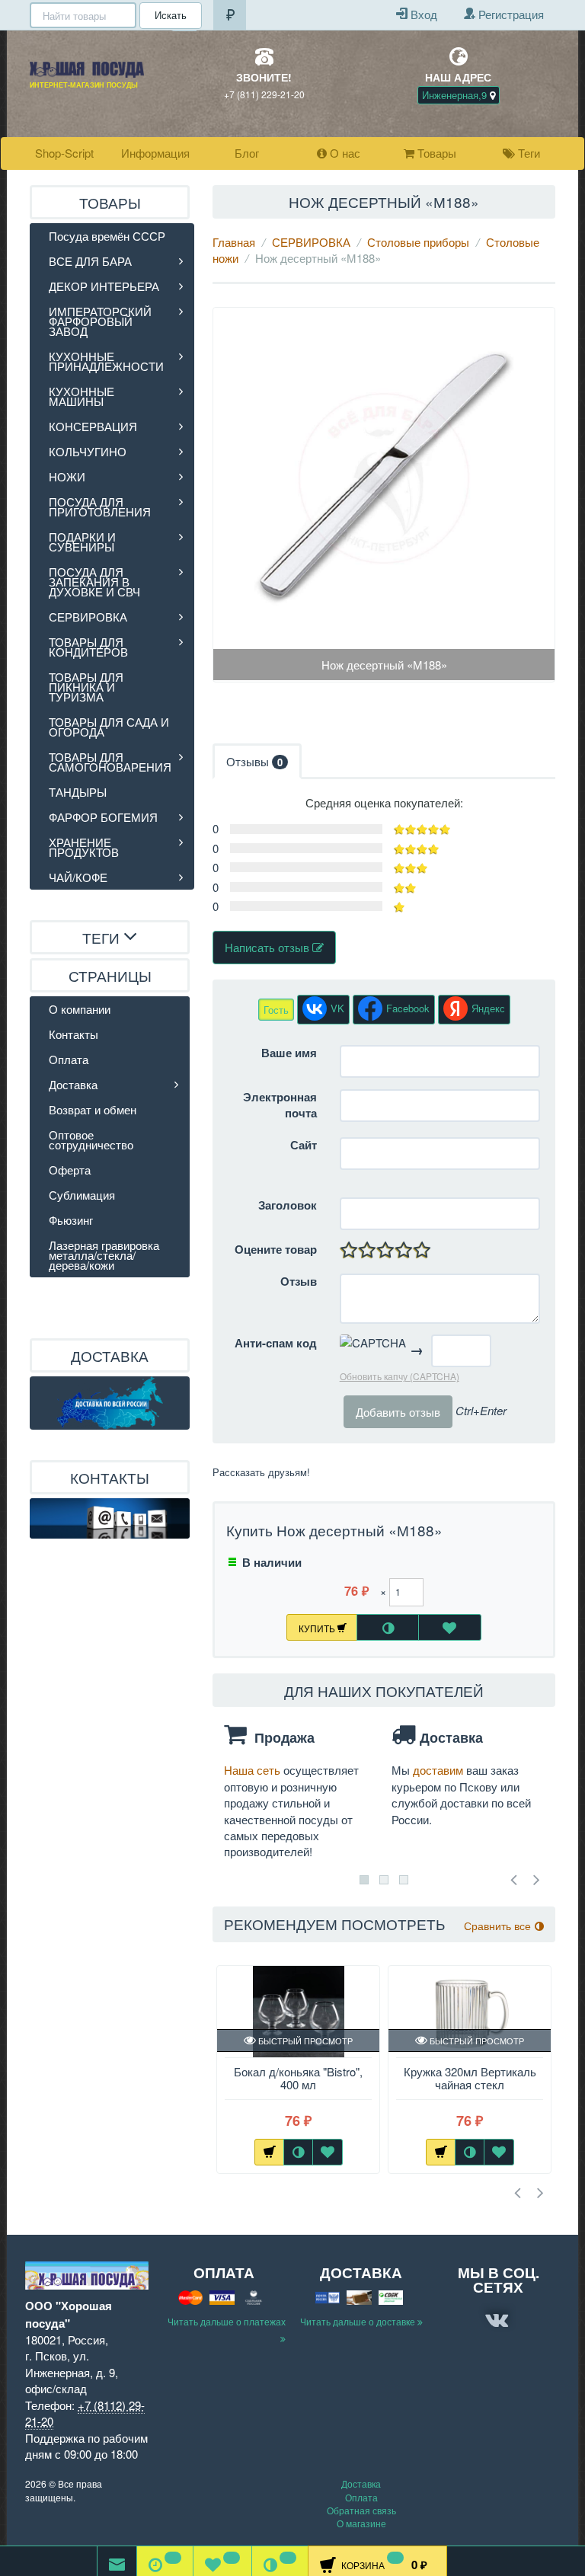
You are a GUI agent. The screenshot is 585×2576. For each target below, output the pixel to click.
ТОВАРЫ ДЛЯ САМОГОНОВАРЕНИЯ (110, 762)
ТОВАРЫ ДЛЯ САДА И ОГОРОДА (109, 727)
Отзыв (299, 1282)
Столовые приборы (418, 242)
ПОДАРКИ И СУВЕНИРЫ (82, 542)
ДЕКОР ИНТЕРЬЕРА (104, 286)
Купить (318, 1628)
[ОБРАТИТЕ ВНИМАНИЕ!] (117, 2561)
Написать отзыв (269, 947)
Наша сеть (254, 1770)
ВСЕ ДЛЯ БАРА (90, 261)
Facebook (408, 1008)
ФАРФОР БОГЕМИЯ (103, 817)
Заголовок (288, 1205)
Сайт (304, 1145)
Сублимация (82, 1195)
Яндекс (488, 1008)
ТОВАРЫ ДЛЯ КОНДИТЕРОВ (88, 647)
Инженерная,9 (456, 95)
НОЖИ (67, 476)
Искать (171, 15)
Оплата (69, 1059)
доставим (440, 1770)
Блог (247, 153)
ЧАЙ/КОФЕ (78, 877)
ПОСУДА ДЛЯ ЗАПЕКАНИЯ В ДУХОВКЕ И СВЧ (94, 582)
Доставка (73, 1084)
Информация (155, 153)
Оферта (70, 1170)
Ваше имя (289, 1053)
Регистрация (510, 14)
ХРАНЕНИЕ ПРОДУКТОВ (84, 847)
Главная (234, 242)
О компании (80, 1009)
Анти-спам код (276, 1343)
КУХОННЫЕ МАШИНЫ (82, 396)
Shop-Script (64, 153)
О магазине (361, 2523)
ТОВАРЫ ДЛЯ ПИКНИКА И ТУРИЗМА (86, 687)
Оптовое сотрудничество (91, 1139)
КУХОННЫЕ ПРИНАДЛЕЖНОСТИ (106, 361)
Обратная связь (361, 2510)
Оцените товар (276, 1250)
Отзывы (254, 761)
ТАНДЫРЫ (78, 792)
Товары (435, 153)
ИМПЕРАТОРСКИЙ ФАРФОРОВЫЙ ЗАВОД (100, 321)
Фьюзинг (71, 1220)
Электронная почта (280, 1105)
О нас (344, 153)
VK (337, 1008)
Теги (527, 153)
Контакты (74, 1034)
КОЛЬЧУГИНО (88, 451)
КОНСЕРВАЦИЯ (93, 426)
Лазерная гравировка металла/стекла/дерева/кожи (104, 1255)
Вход (422, 14)
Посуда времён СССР (107, 236)
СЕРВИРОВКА (311, 242)
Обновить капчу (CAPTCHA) (400, 1376)
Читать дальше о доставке (359, 2321)
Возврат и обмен (93, 1109)
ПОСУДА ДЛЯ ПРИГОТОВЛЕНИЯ (100, 507)
